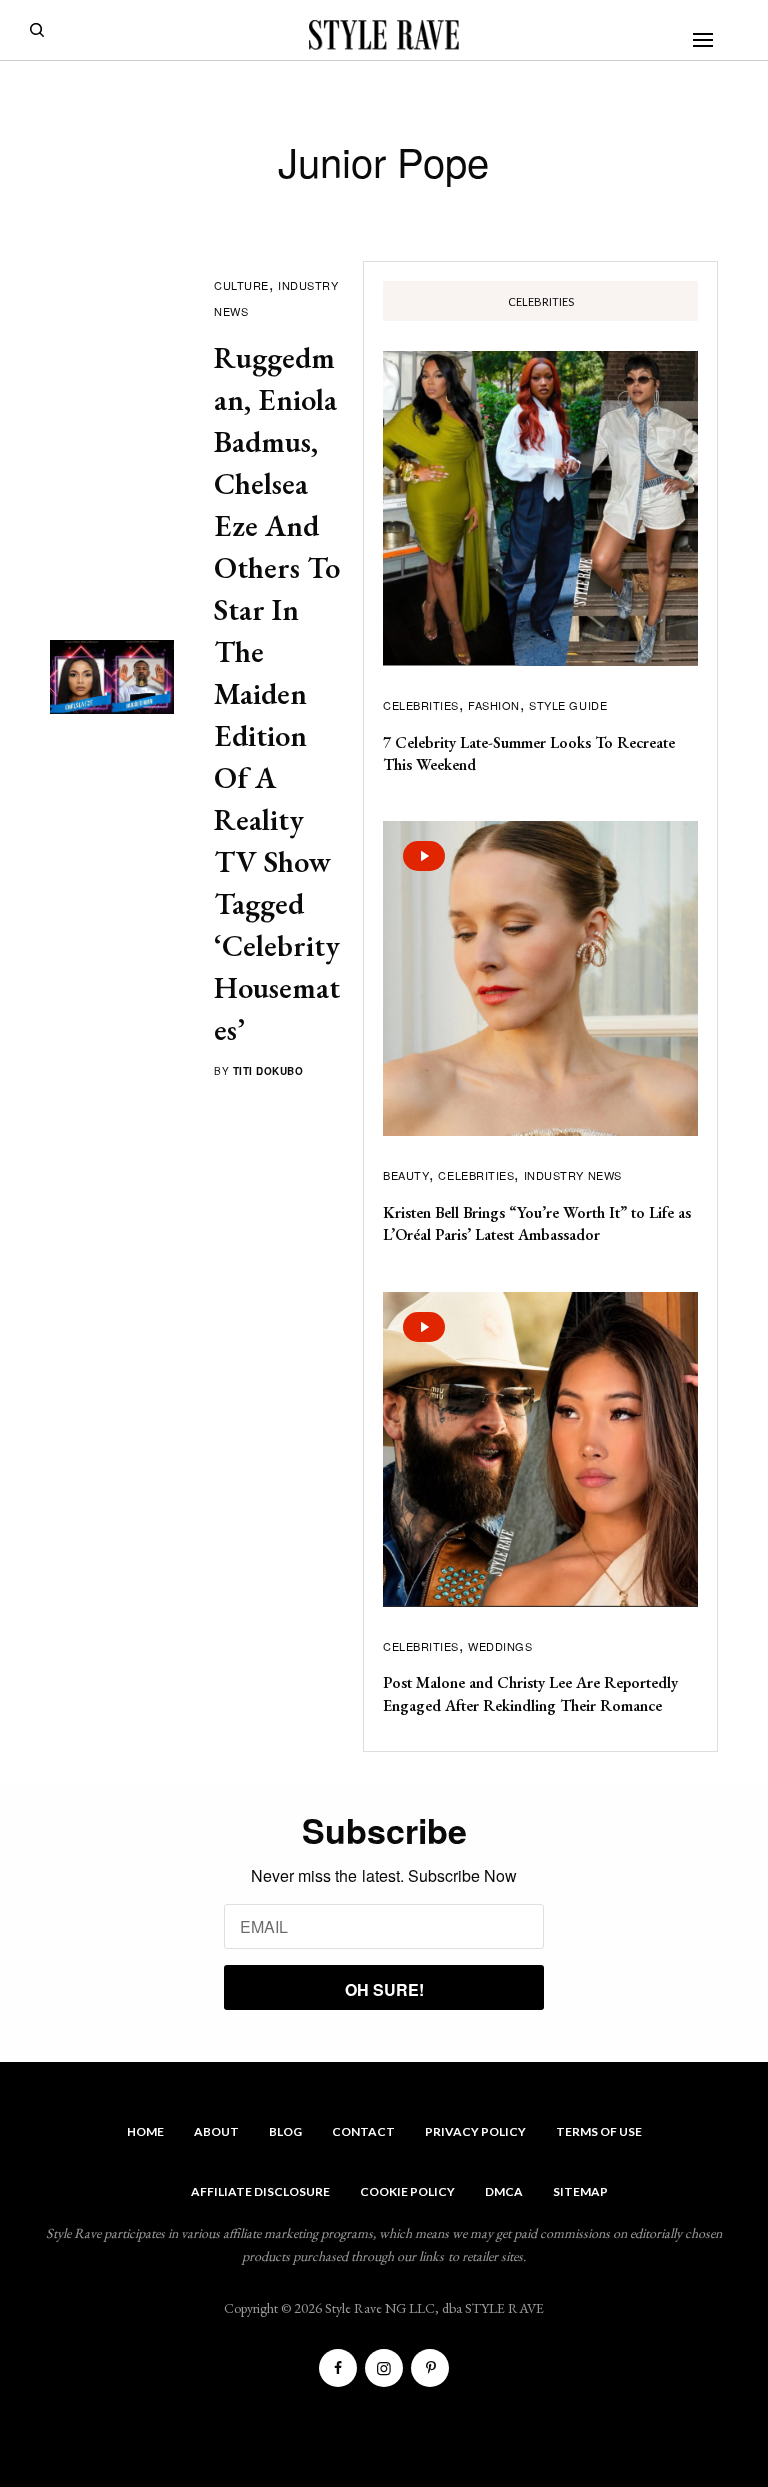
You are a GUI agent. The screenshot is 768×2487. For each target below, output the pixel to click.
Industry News (573, 1175)
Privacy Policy (475, 2131)
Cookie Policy (407, 2191)
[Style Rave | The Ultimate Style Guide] (384, 35)
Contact (363, 2131)
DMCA (504, 2191)
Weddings (500, 1646)
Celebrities (421, 705)
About (216, 2131)
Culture (241, 285)
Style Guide (568, 705)
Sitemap (580, 2191)
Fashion (494, 705)
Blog (285, 2131)
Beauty (406, 1175)
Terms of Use (599, 2131)
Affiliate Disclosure (260, 2191)
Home (145, 2131)
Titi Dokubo (268, 1071)
